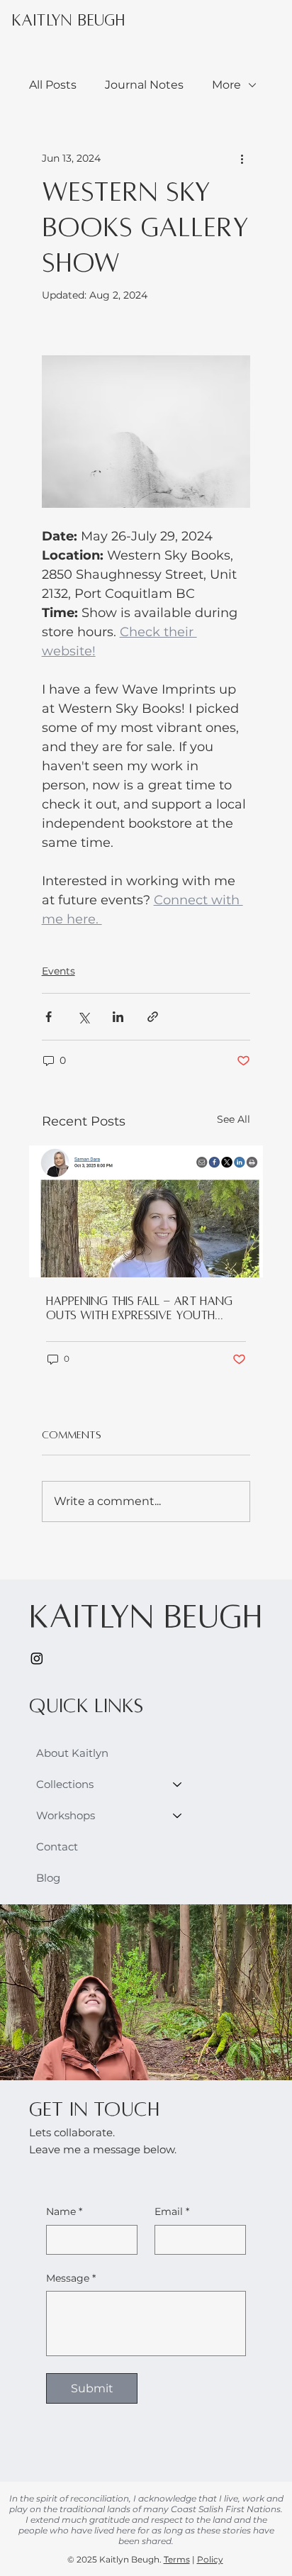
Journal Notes (144, 85)
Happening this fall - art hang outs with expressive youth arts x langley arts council (139, 1309)
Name (64, 2211)
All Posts (53, 85)
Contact (57, 1847)
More (226, 85)
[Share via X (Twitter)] (83, 1017)
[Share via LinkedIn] (118, 1017)
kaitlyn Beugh (146, 1616)
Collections (65, 1784)
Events (58, 971)
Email (172, 2211)
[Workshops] (178, 1816)
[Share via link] (153, 1017)
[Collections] (178, 1784)
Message (71, 2278)
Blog (48, 1878)
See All (234, 1119)
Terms (177, 2559)
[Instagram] (37, 1658)
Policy (210, 2559)
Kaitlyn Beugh (68, 21)
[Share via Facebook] (49, 1017)
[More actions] (242, 159)
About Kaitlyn (72, 1753)
